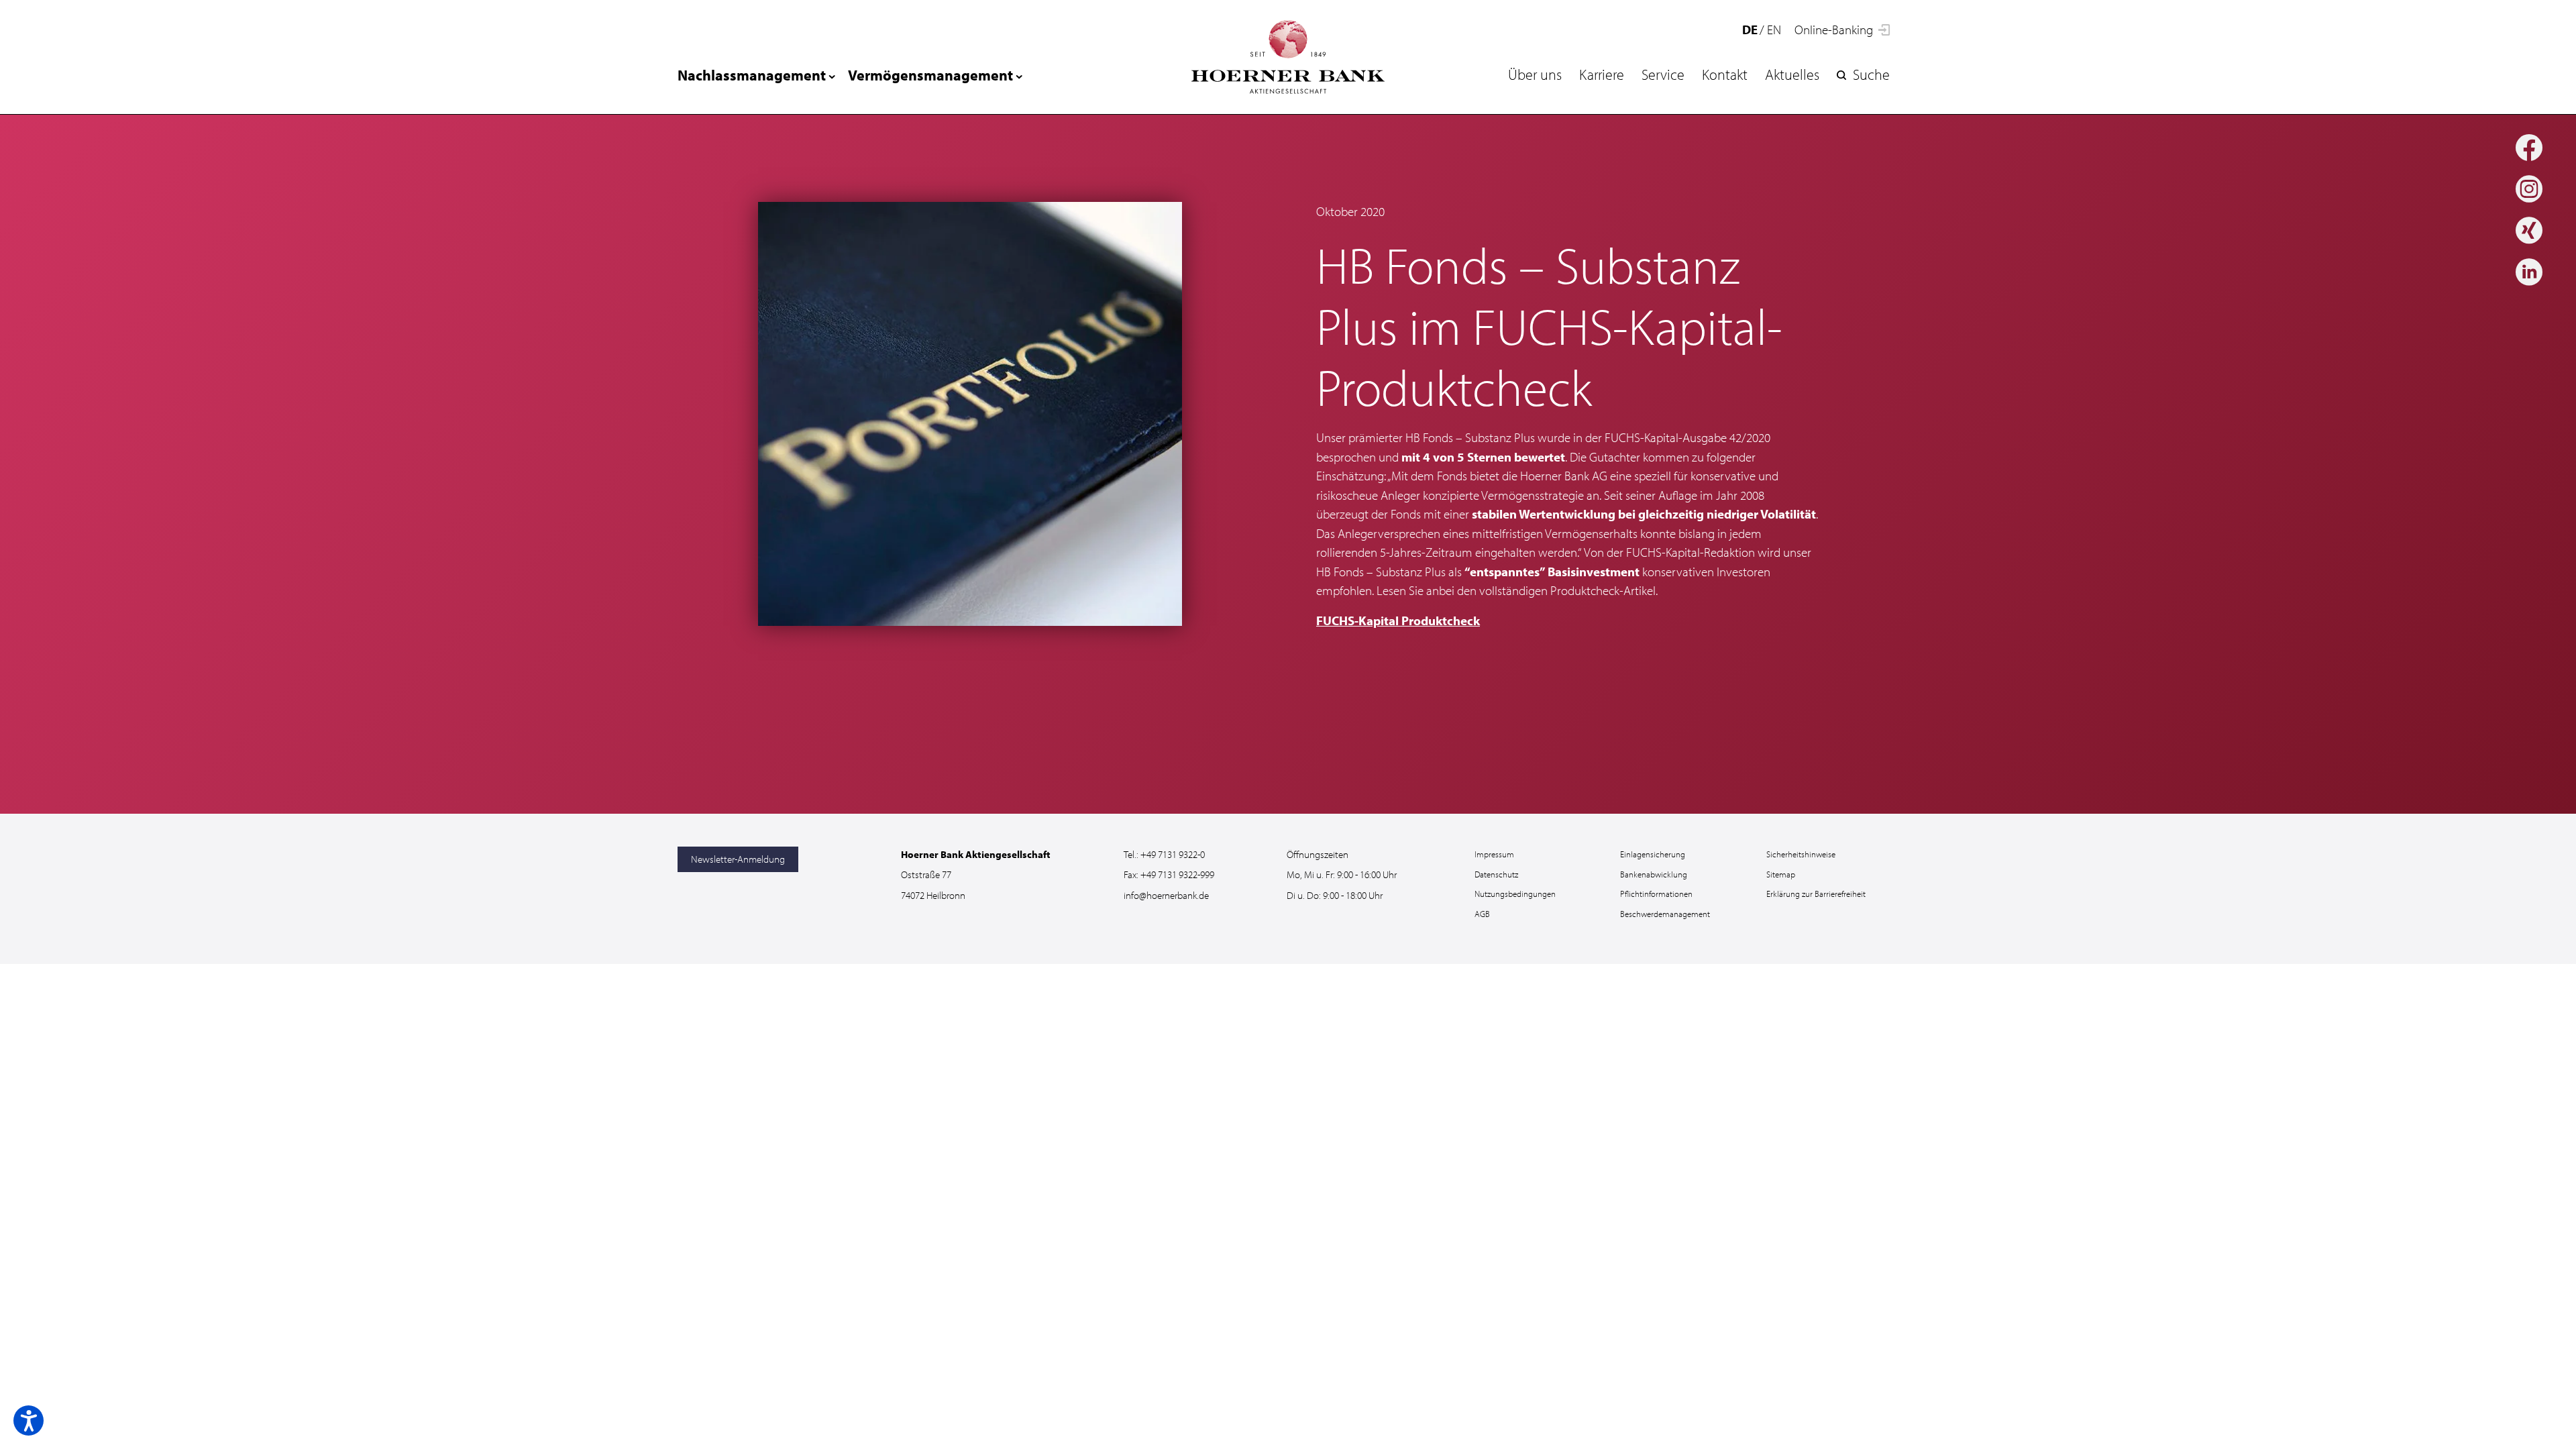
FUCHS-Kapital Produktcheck (1398, 621)
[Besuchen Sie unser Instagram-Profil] (2529, 190)
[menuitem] (1535, 74)
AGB (1482, 914)
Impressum (1494, 854)
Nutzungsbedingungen (1515, 894)
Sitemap (1781, 874)
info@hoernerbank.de (1166, 895)
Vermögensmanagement (930, 75)
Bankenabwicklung (1654, 874)
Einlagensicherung (1653, 854)
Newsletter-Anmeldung (738, 859)
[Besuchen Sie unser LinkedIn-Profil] (2529, 273)
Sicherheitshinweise (1801, 854)
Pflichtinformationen (1656, 894)
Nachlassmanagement (752, 75)
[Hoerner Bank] (1288, 57)
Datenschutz (1496, 874)
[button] (29, 1420)
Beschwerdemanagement (1665, 914)
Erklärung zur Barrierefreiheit (1816, 894)
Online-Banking (1835, 30)
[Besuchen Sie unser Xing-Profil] (2529, 232)
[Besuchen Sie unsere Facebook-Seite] (2529, 149)
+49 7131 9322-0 (1173, 854)
